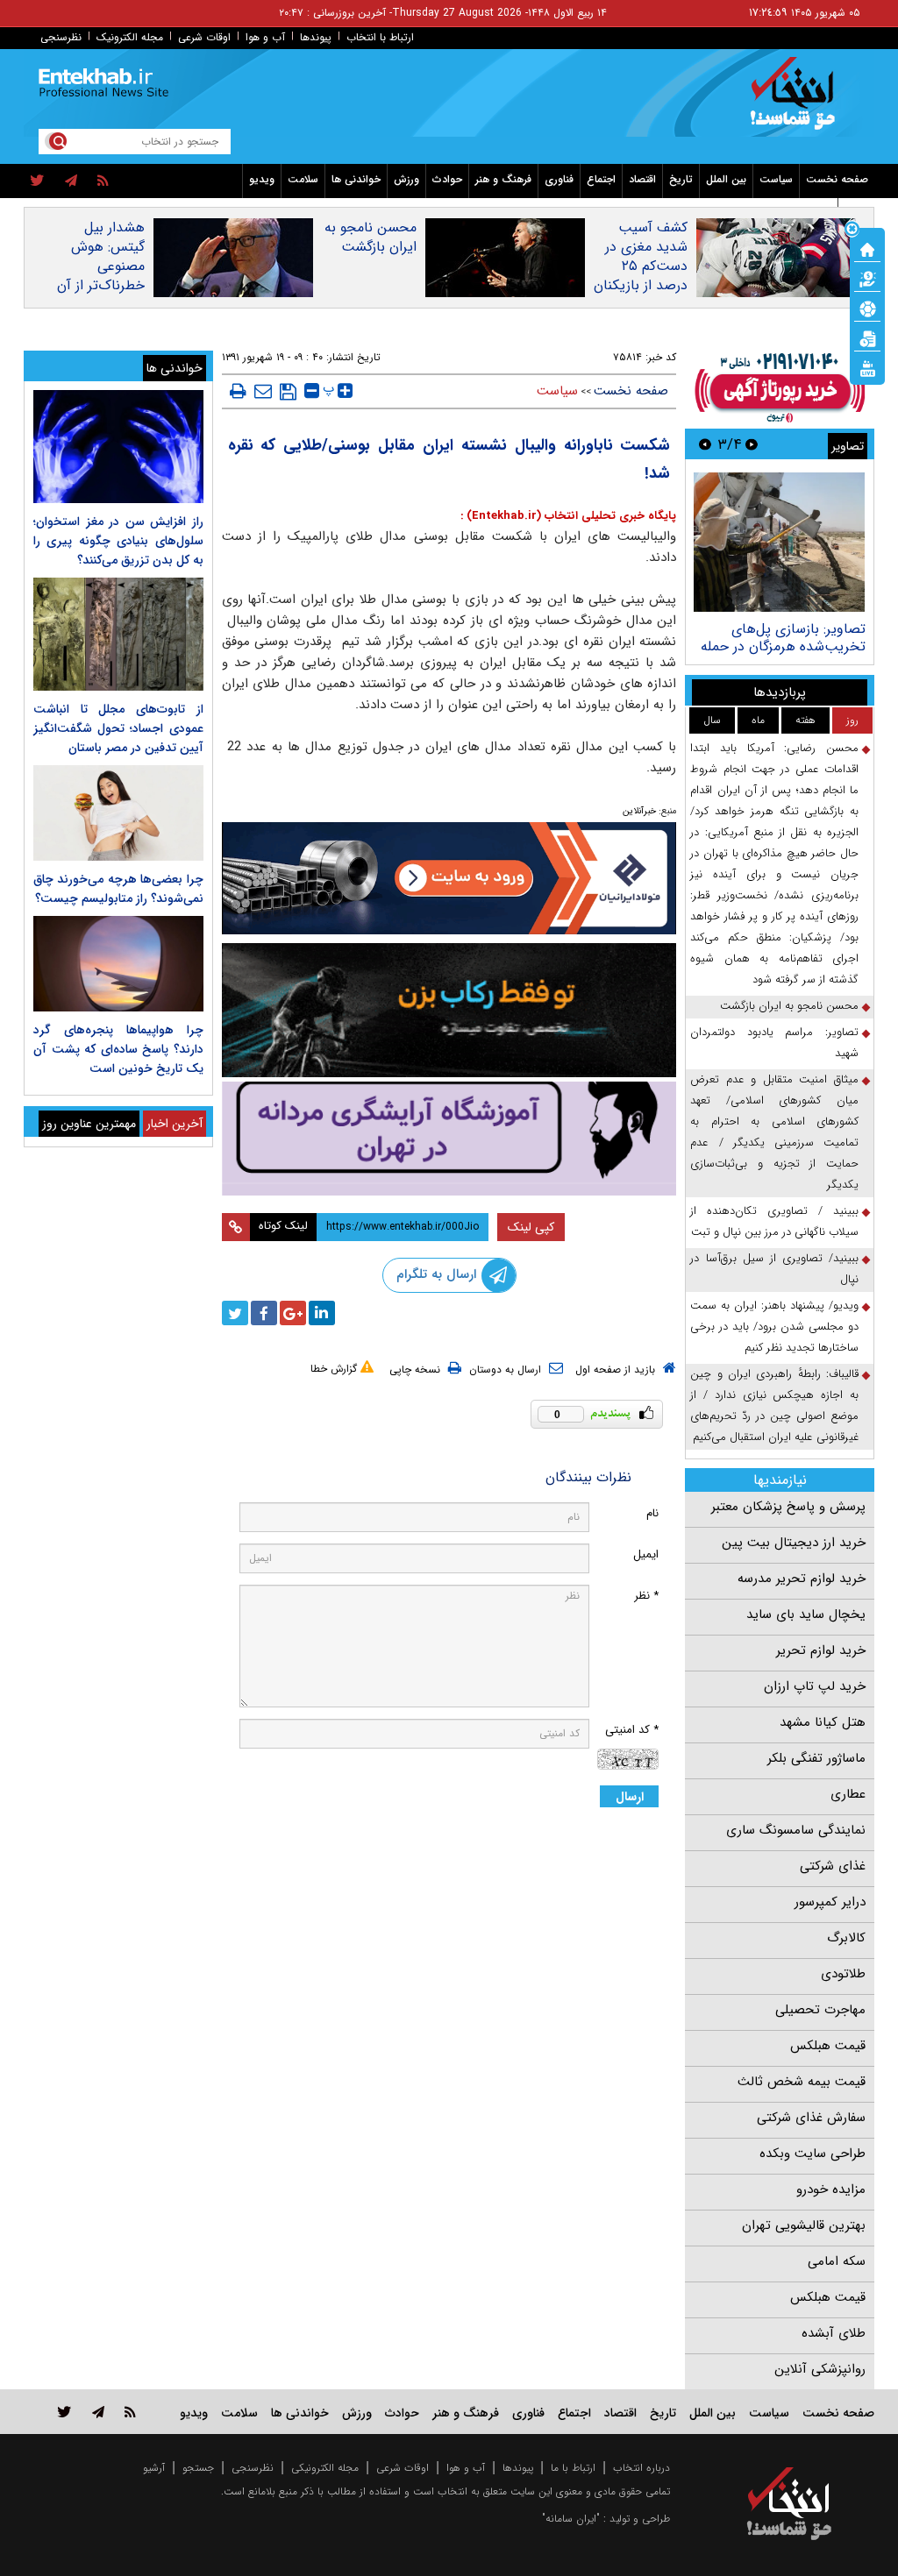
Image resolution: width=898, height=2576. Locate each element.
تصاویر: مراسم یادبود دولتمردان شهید (774, 1043)
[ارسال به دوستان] (263, 391)
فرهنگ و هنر (503, 179)
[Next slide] (705, 444)
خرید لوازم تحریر (821, 1650)
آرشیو (154, 2468)
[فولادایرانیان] (449, 878)
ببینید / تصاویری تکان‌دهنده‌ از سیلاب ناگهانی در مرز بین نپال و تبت (774, 1221)
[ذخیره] (288, 392)
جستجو (198, 2468)
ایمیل (646, 1554)
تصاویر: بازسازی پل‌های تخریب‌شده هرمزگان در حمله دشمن (783, 646)
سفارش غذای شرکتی (811, 2118)
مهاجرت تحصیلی (820, 2010)
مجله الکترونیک (130, 37)
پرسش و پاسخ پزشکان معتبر (788, 1507)
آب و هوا (265, 37)
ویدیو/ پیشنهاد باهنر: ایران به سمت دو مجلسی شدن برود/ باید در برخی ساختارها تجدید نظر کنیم (774, 1327)
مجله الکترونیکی (325, 2468)
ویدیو (262, 179)
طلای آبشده (834, 2333)
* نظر (646, 1596)
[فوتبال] (867, 308)
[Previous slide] (752, 444)
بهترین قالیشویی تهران (804, 2225)
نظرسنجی (61, 37)
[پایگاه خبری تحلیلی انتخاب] (798, 102)
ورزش (406, 179)
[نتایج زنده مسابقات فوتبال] (867, 367)
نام (652, 1513)
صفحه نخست (837, 179)
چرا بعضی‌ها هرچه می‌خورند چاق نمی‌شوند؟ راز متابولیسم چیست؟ (118, 889)
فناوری (559, 179)
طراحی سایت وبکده (812, 2154)
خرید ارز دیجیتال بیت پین (794, 1543)
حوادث (447, 179)
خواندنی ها (356, 179)
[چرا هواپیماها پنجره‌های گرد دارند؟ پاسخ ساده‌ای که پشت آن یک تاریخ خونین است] (118, 964)
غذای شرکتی (833, 1866)
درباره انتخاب (641, 2468)
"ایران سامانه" (571, 2519)
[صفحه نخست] (867, 248)
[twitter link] (64, 2412)
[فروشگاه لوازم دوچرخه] (449, 1010)
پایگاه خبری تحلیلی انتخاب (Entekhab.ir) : (568, 516)
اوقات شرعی (204, 37)
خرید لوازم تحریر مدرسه (802, 1579)
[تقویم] (867, 337)
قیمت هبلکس (828, 2046)
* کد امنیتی (632, 1730)
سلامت (303, 179)
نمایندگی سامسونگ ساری (796, 1830)
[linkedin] (322, 1313)
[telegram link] (98, 2412)
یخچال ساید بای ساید (806, 1614)
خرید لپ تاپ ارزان (815, 1686)
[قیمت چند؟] (867, 278)
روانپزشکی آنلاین (820, 2369)
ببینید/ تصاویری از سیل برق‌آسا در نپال (774, 1269)
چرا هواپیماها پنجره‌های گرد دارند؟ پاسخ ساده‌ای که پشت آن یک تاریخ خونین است (118, 1049)
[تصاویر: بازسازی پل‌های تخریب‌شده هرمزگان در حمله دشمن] (779, 542)
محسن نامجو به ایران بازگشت (370, 238)
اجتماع (601, 179)
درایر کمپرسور (830, 1902)
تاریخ (681, 179)
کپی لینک (531, 1227)
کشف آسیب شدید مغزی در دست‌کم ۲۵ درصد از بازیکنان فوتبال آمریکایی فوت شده (641, 276)
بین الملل (726, 179)
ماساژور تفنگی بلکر (816, 1758)
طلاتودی (843, 1974)
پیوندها (316, 37)
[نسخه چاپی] (238, 391)
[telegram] (71, 181)
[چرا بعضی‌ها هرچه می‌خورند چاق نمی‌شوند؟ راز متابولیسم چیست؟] (118, 813)
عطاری (848, 1794)
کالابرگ (846, 1938)
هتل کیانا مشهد (823, 1722)
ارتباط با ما (573, 2468)
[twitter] (37, 181)
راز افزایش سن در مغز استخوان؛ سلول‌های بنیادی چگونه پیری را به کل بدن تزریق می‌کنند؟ (118, 541)
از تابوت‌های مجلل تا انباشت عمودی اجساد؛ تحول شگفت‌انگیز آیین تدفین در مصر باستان (118, 728)
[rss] (103, 181)
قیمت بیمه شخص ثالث (802, 2082)
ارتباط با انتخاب (380, 37)
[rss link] (130, 2412)
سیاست (776, 179)
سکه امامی (837, 2261)
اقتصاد (642, 179)
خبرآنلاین (639, 811)
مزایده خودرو (831, 2189)
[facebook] (264, 1313)
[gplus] (293, 1313)
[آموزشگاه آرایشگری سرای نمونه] (449, 1139)
